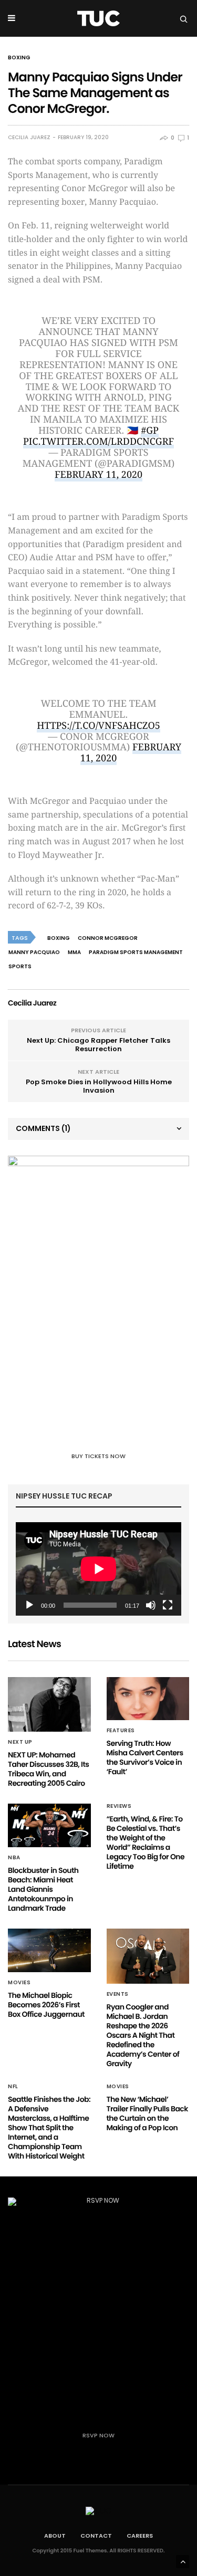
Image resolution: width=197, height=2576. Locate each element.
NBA (14, 1858)
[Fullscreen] (168, 1605)
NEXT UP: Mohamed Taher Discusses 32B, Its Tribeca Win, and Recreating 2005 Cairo (48, 1769)
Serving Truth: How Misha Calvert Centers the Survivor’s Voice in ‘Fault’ (145, 1757)
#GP (150, 431)
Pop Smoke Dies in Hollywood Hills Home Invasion (99, 1086)
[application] (98, 1569)
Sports (20, 966)
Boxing (19, 58)
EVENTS (118, 1994)
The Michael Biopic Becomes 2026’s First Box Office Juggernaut (46, 2005)
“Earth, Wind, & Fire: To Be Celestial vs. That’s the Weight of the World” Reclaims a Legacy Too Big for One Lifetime (146, 1842)
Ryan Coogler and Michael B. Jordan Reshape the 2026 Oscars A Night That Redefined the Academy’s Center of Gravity (143, 2035)
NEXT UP (20, 1742)
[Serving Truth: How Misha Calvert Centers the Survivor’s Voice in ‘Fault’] (148, 1699)
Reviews (119, 1806)
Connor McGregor (108, 938)
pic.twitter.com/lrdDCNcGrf (98, 442)
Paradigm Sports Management (136, 952)
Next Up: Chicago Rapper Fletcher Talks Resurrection (98, 1045)
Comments (43, 1128)
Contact (96, 2536)
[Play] (29, 1605)
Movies (19, 1983)
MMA (74, 952)
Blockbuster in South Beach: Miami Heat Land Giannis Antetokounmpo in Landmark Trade (43, 1889)
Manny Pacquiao (34, 952)
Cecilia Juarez (29, 138)
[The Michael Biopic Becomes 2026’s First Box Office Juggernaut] (49, 1950)
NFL (13, 2087)
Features (121, 1731)
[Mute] (151, 1605)
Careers (140, 2536)
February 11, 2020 (98, 475)
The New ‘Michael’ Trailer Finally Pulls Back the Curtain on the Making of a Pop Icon (147, 2113)
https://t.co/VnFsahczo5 (98, 726)
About (55, 2536)
